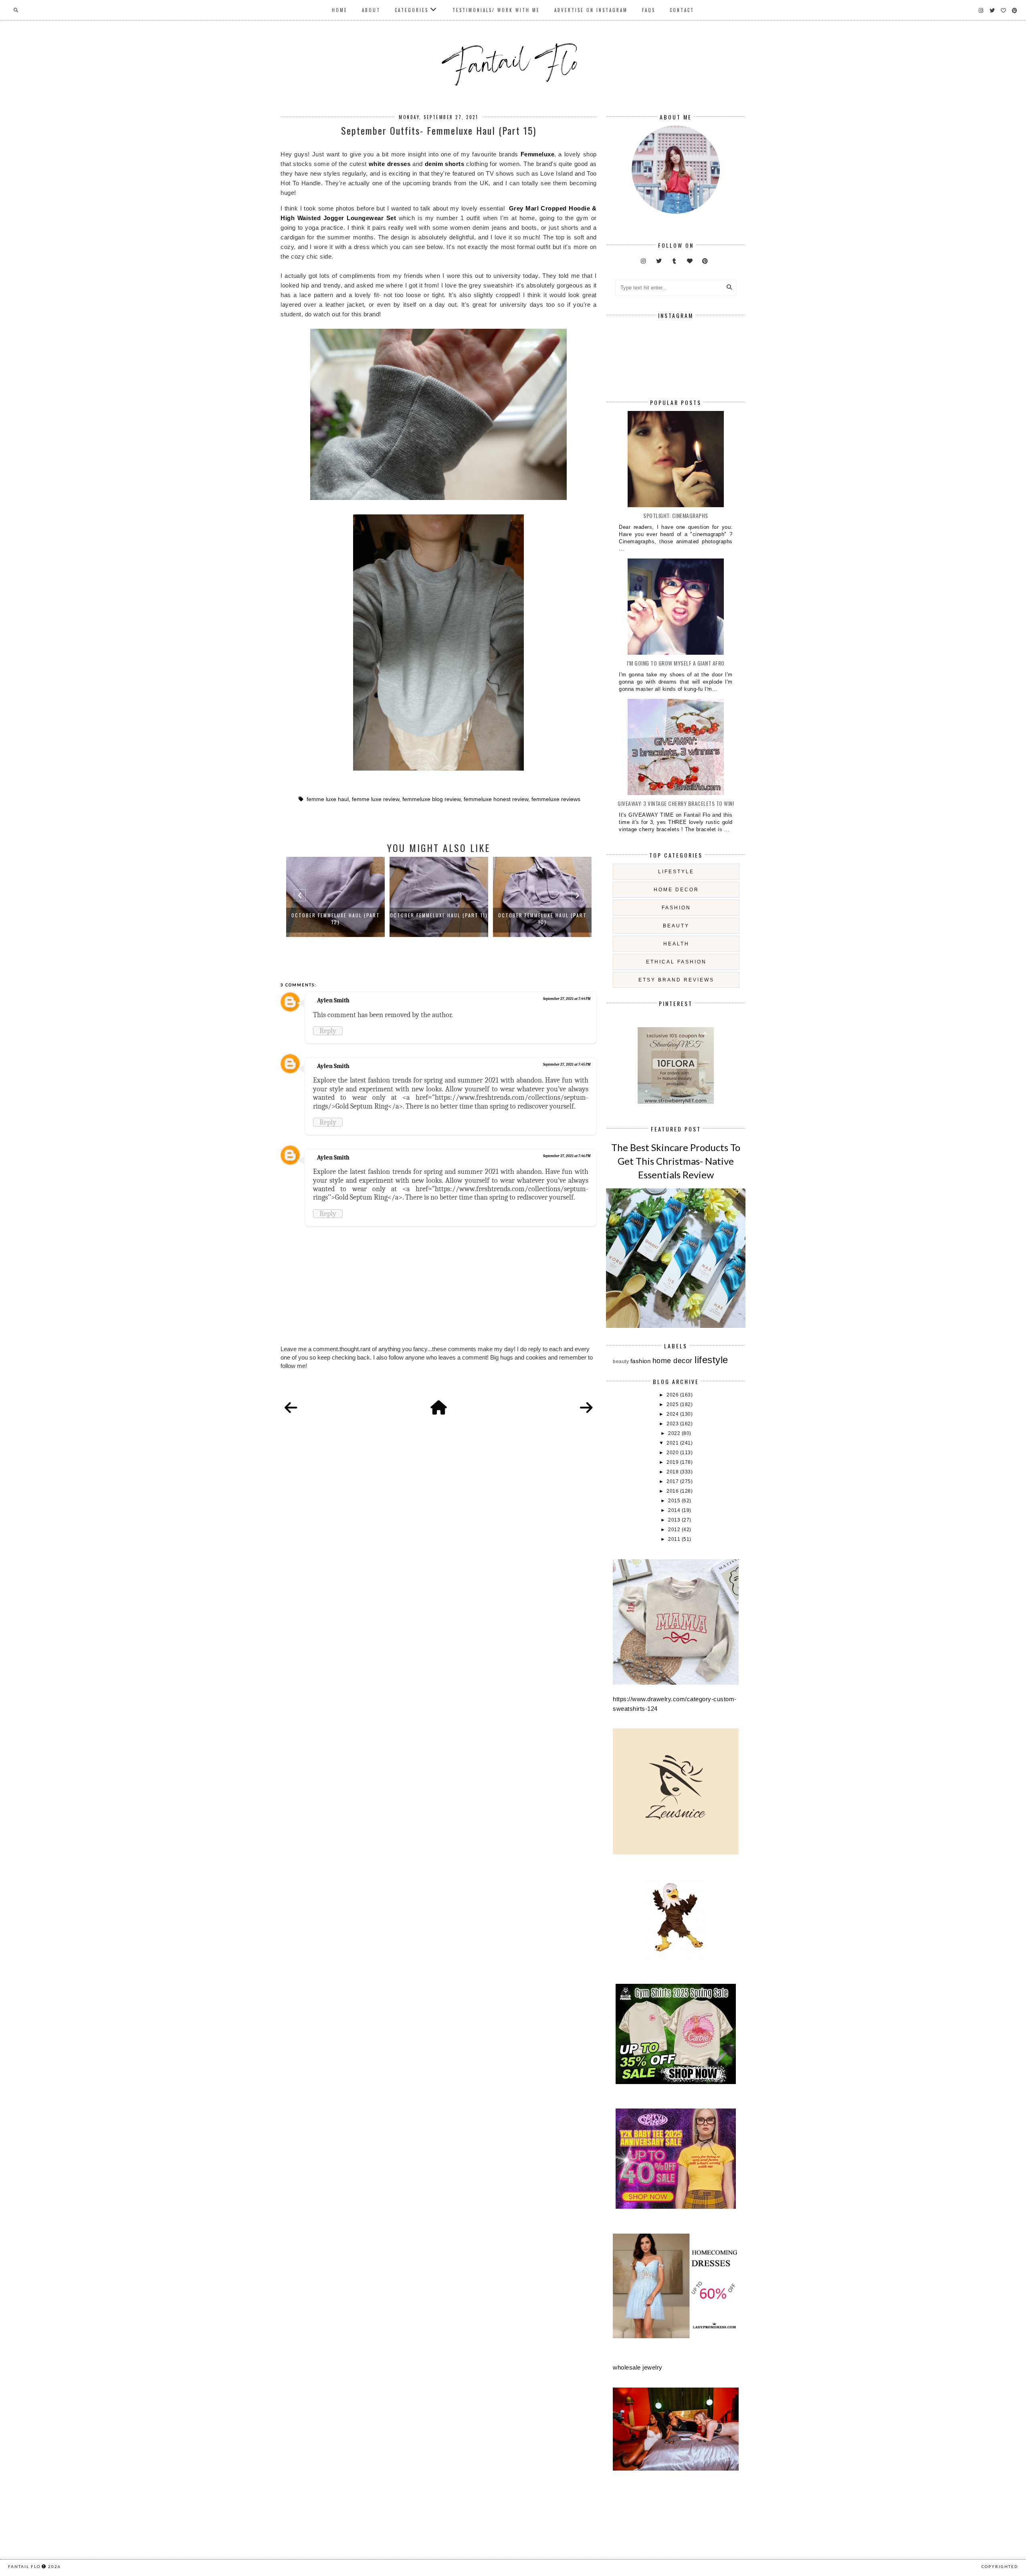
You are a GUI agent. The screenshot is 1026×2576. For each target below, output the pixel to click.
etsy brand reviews (676, 980)
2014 (675, 1510)
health (676, 944)
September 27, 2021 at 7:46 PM (567, 1156)
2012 (675, 1530)
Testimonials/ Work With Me (496, 10)
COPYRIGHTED (1000, 2566)
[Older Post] (586, 1408)
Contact (682, 10)
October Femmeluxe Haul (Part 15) (542, 915)
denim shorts (445, 164)
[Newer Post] (291, 1408)
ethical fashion (676, 962)
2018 (673, 1472)
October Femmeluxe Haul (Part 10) (439, 919)
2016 (673, 1491)
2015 (675, 1501)
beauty (676, 926)
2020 (673, 1453)
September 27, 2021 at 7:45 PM (567, 1064)
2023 (673, 1424)
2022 (675, 1433)
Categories (412, 10)
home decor (676, 890)
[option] (335, 897)
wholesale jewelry (638, 2367)
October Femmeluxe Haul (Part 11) (335, 915)
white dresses (390, 164)
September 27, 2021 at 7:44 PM (567, 999)
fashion (676, 908)
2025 (673, 1404)
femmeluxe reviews (556, 799)
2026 (673, 1395)
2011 (675, 1539)
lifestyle (676, 872)
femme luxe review (376, 799)
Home (340, 10)
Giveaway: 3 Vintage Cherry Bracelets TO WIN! (676, 803)
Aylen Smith (333, 1000)
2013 (675, 1520)
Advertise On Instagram (591, 10)
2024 (673, 1414)
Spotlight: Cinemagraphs (676, 515)
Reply (328, 1031)
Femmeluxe (538, 154)
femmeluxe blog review (431, 799)
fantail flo (24, 2566)
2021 (673, 1443)
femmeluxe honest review (496, 799)
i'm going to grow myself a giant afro (676, 663)
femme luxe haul (328, 799)
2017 (673, 1481)
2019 (673, 1462)
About (371, 10)
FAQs (649, 10)
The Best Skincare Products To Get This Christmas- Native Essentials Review (676, 1161)
